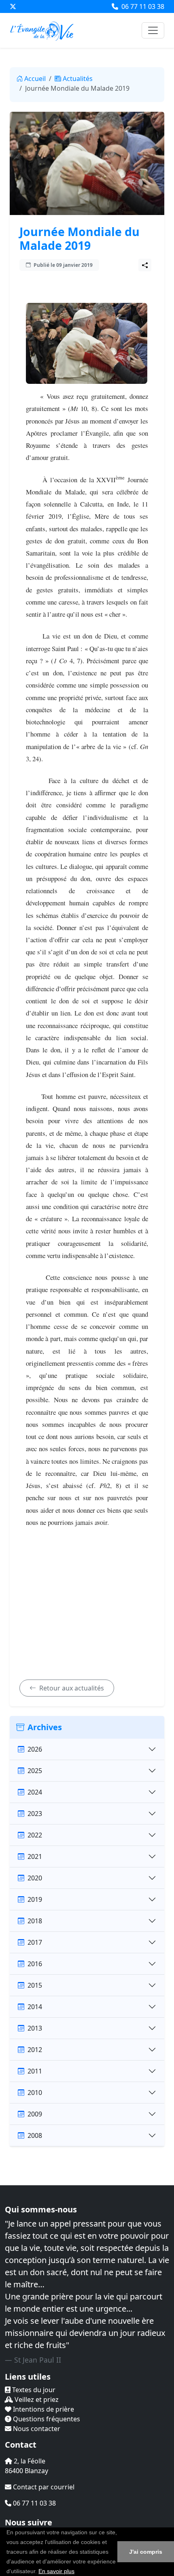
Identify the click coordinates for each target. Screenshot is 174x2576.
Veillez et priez (36, 2399)
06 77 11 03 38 (142, 6)
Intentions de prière (43, 2409)
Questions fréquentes (46, 2419)
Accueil (35, 79)
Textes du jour (33, 2390)
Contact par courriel (43, 2487)
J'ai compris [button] (146, 2552)
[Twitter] (13, 6)
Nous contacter (36, 2429)
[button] (77, 2572)
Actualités (78, 79)
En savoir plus (56, 2571)
